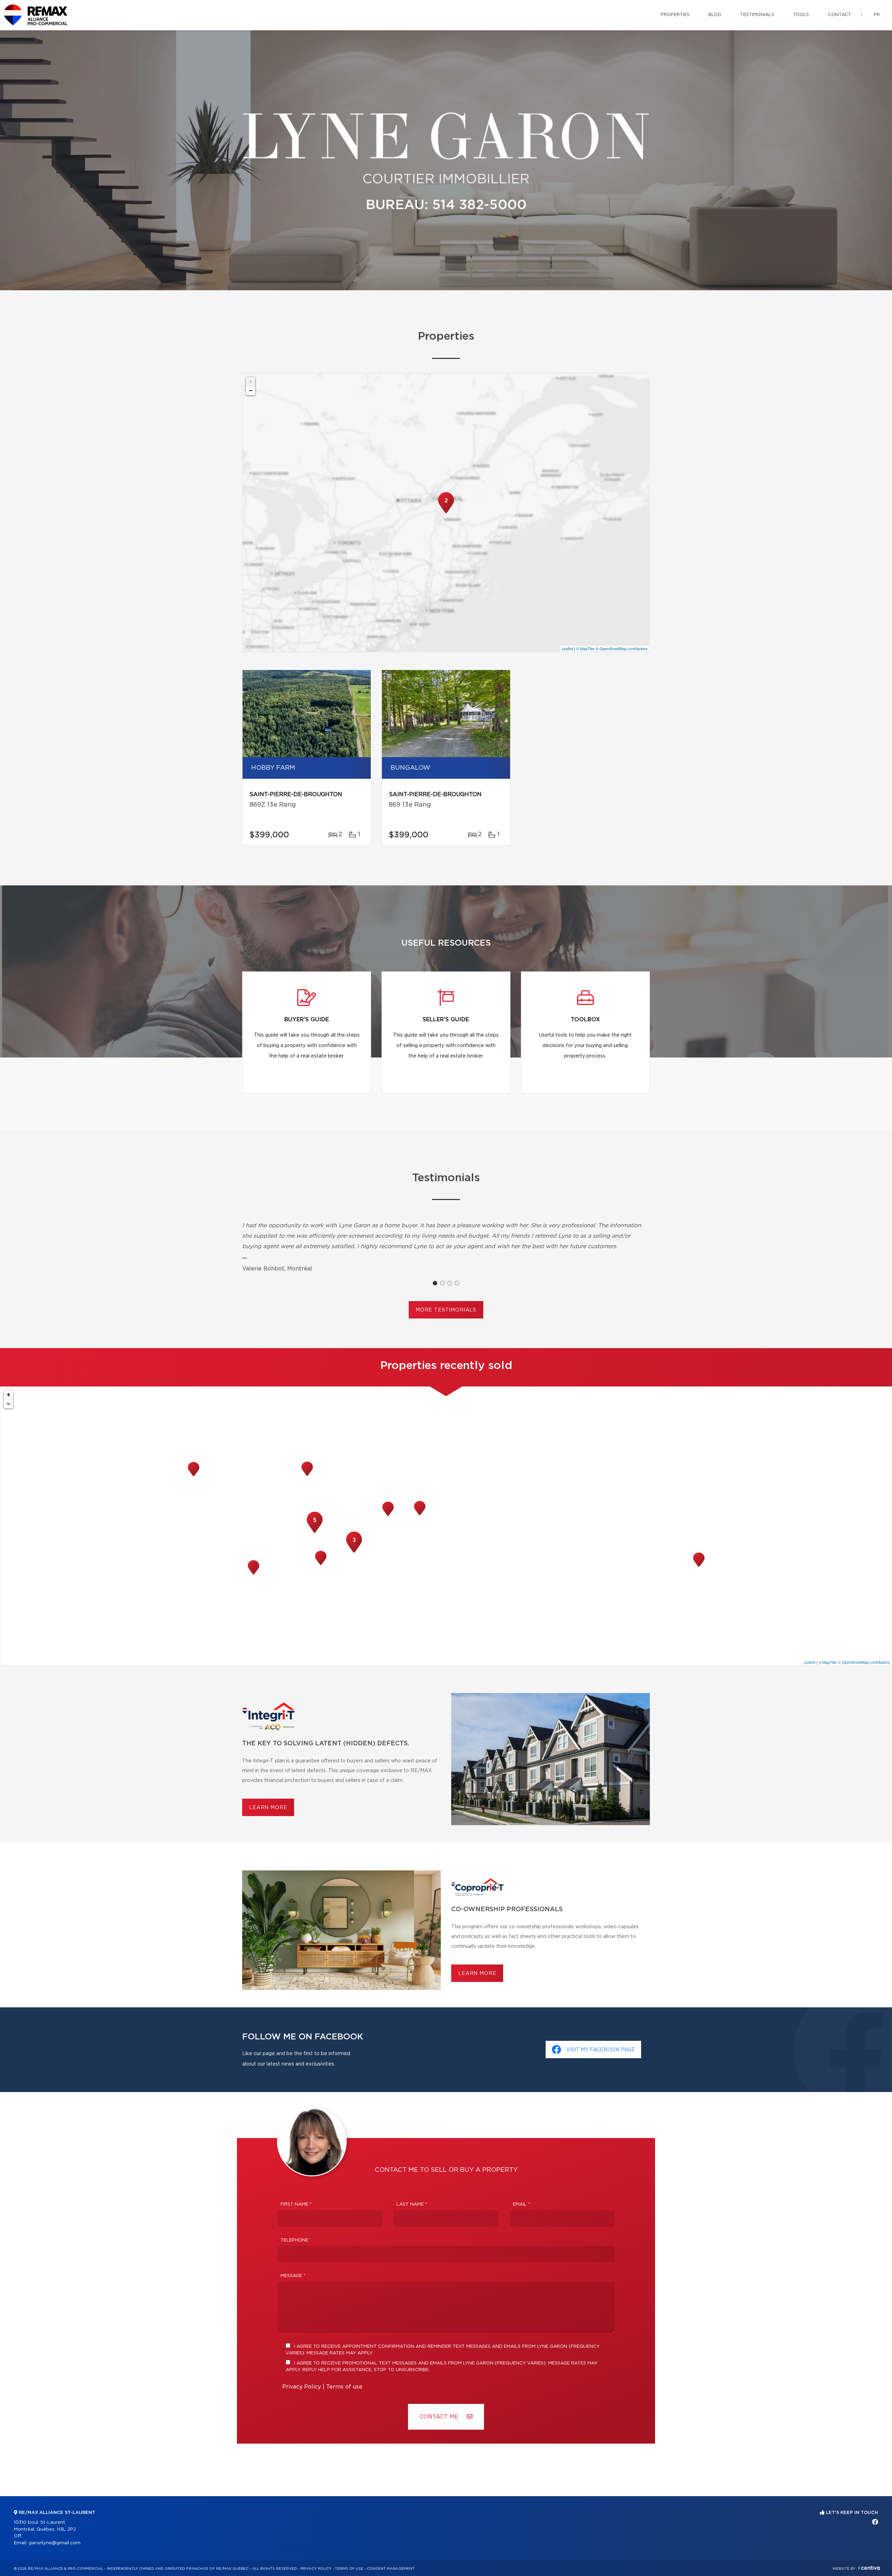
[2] (446, 513)
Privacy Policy (302, 2387)
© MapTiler (586, 648)
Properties (675, 15)
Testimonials (757, 15)
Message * (293, 2276)
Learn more (268, 1808)
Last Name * (412, 2204)
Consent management (391, 2569)
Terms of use (344, 2387)
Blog (715, 15)
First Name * (296, 2204)
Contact (840, 15)
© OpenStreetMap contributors (622, 648)
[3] (354, 1552)
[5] (315, 1532)
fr (877, 15)
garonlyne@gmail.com (55, 2543)
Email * (522, 2204)
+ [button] (251, 381)
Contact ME (440, 2417)
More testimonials (446, 1310)
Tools (801, 15)
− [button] (251, 390)
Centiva (869, 2568)
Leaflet (567, 648)
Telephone (294, 2240)
